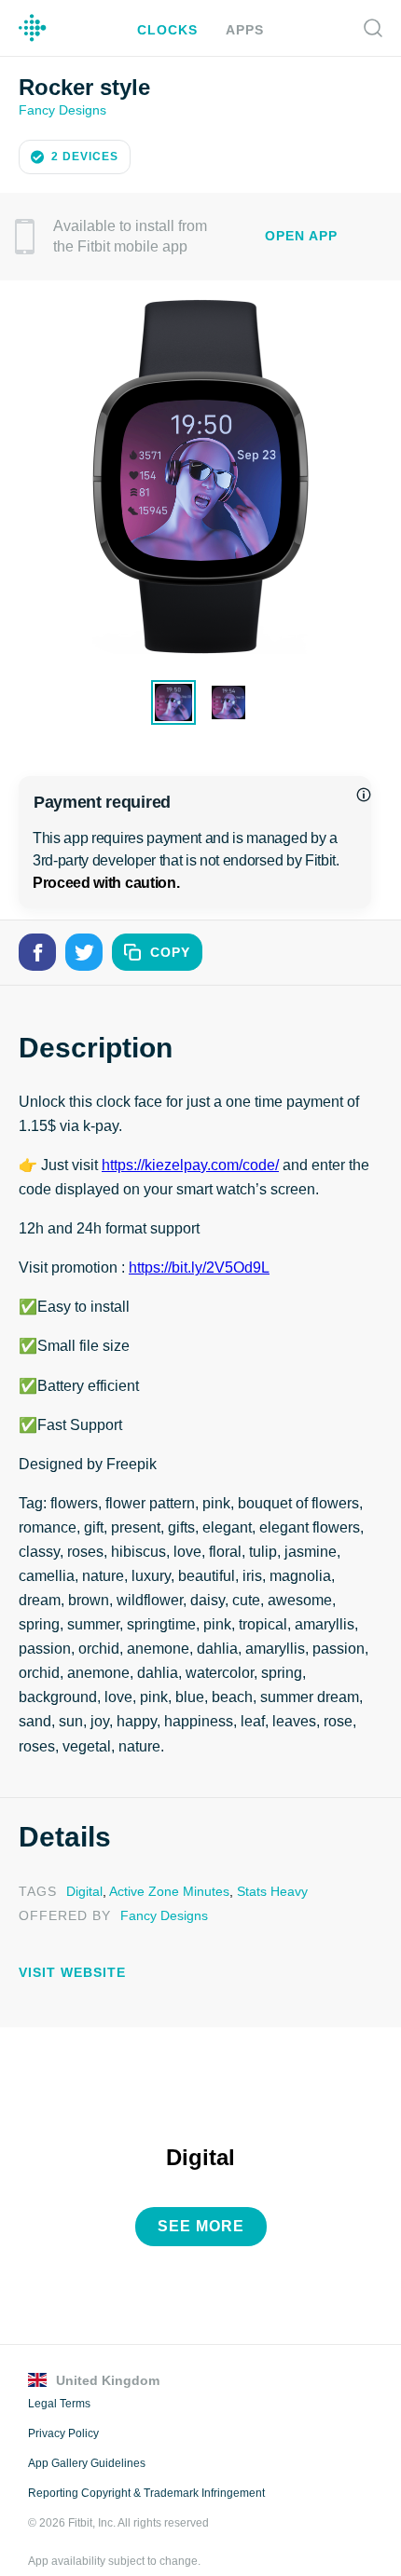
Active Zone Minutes (166, 1865)
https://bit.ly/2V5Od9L (202, 1266)
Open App (301, 234)
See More (201, 2198)
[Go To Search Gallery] (373, 28)
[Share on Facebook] (37, 950)
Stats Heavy (265, 1865)
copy (170, 951)
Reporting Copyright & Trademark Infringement (145, 2464)
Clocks (170, 29)
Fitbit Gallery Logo (33, 28)
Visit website (67, 1946)
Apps (242, 29)
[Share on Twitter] (84, 950)
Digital (82, 1865)
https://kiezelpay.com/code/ (193, 1164)
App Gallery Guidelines (86, 2434)
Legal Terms (59, 2375)
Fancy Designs (62, 109)
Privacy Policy (62, 2405)
